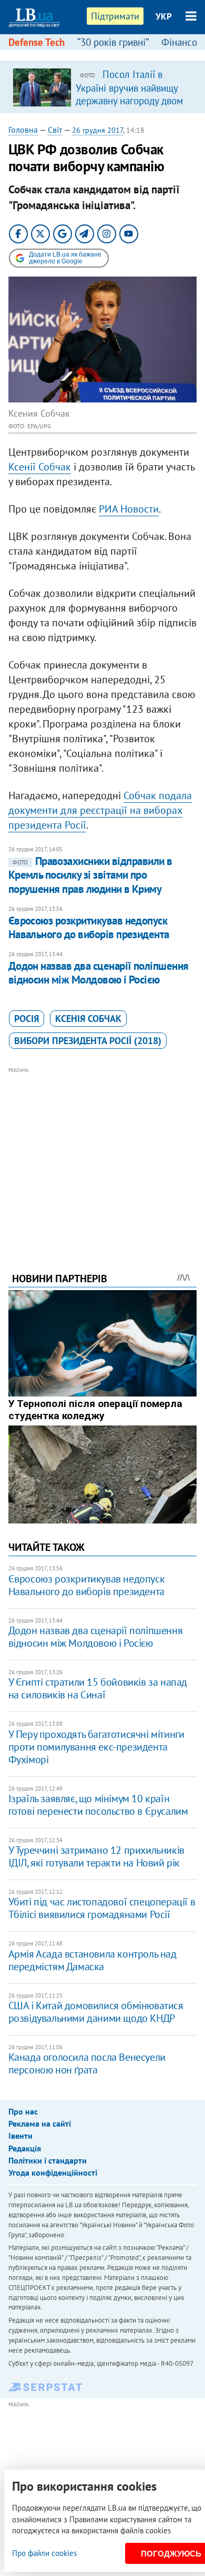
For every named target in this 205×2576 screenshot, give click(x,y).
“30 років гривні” (113, 42)
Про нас (23, 2111)
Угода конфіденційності (53, 2172)
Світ (55, 130)
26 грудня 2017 (98, 130)
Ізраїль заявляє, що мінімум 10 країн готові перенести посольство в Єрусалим (98, 1805)
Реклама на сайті (40, 2123)
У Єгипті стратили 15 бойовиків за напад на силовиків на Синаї (98, 1688)
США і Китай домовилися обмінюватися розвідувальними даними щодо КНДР (96, 2012)
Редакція (25, 2148)
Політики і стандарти (48, 2160)
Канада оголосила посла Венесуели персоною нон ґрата (87, 2063)
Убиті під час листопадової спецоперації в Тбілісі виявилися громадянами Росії (102, 1908)
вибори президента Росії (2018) (88, 1041)
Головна (23, 130)
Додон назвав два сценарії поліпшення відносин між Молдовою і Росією (99, 973)
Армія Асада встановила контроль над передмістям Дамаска (93, 1960)
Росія (27, 1019)
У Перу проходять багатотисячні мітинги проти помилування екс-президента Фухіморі (96, 1747)
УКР (164, 16)
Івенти (20, 2136)
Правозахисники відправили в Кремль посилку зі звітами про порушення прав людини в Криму (90, 875)
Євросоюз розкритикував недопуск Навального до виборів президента (89, 927)
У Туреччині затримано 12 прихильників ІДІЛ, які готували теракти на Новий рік (96, 1856)
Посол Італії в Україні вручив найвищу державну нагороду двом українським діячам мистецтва (129, 100)
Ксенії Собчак (40, 467)
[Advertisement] (103, 1155)
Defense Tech (37, 42)
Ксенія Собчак (88, 1019)
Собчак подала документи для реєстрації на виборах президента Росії (100, 810)
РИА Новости (129, 509)
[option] (103, 87)
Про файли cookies (44, 2553)
